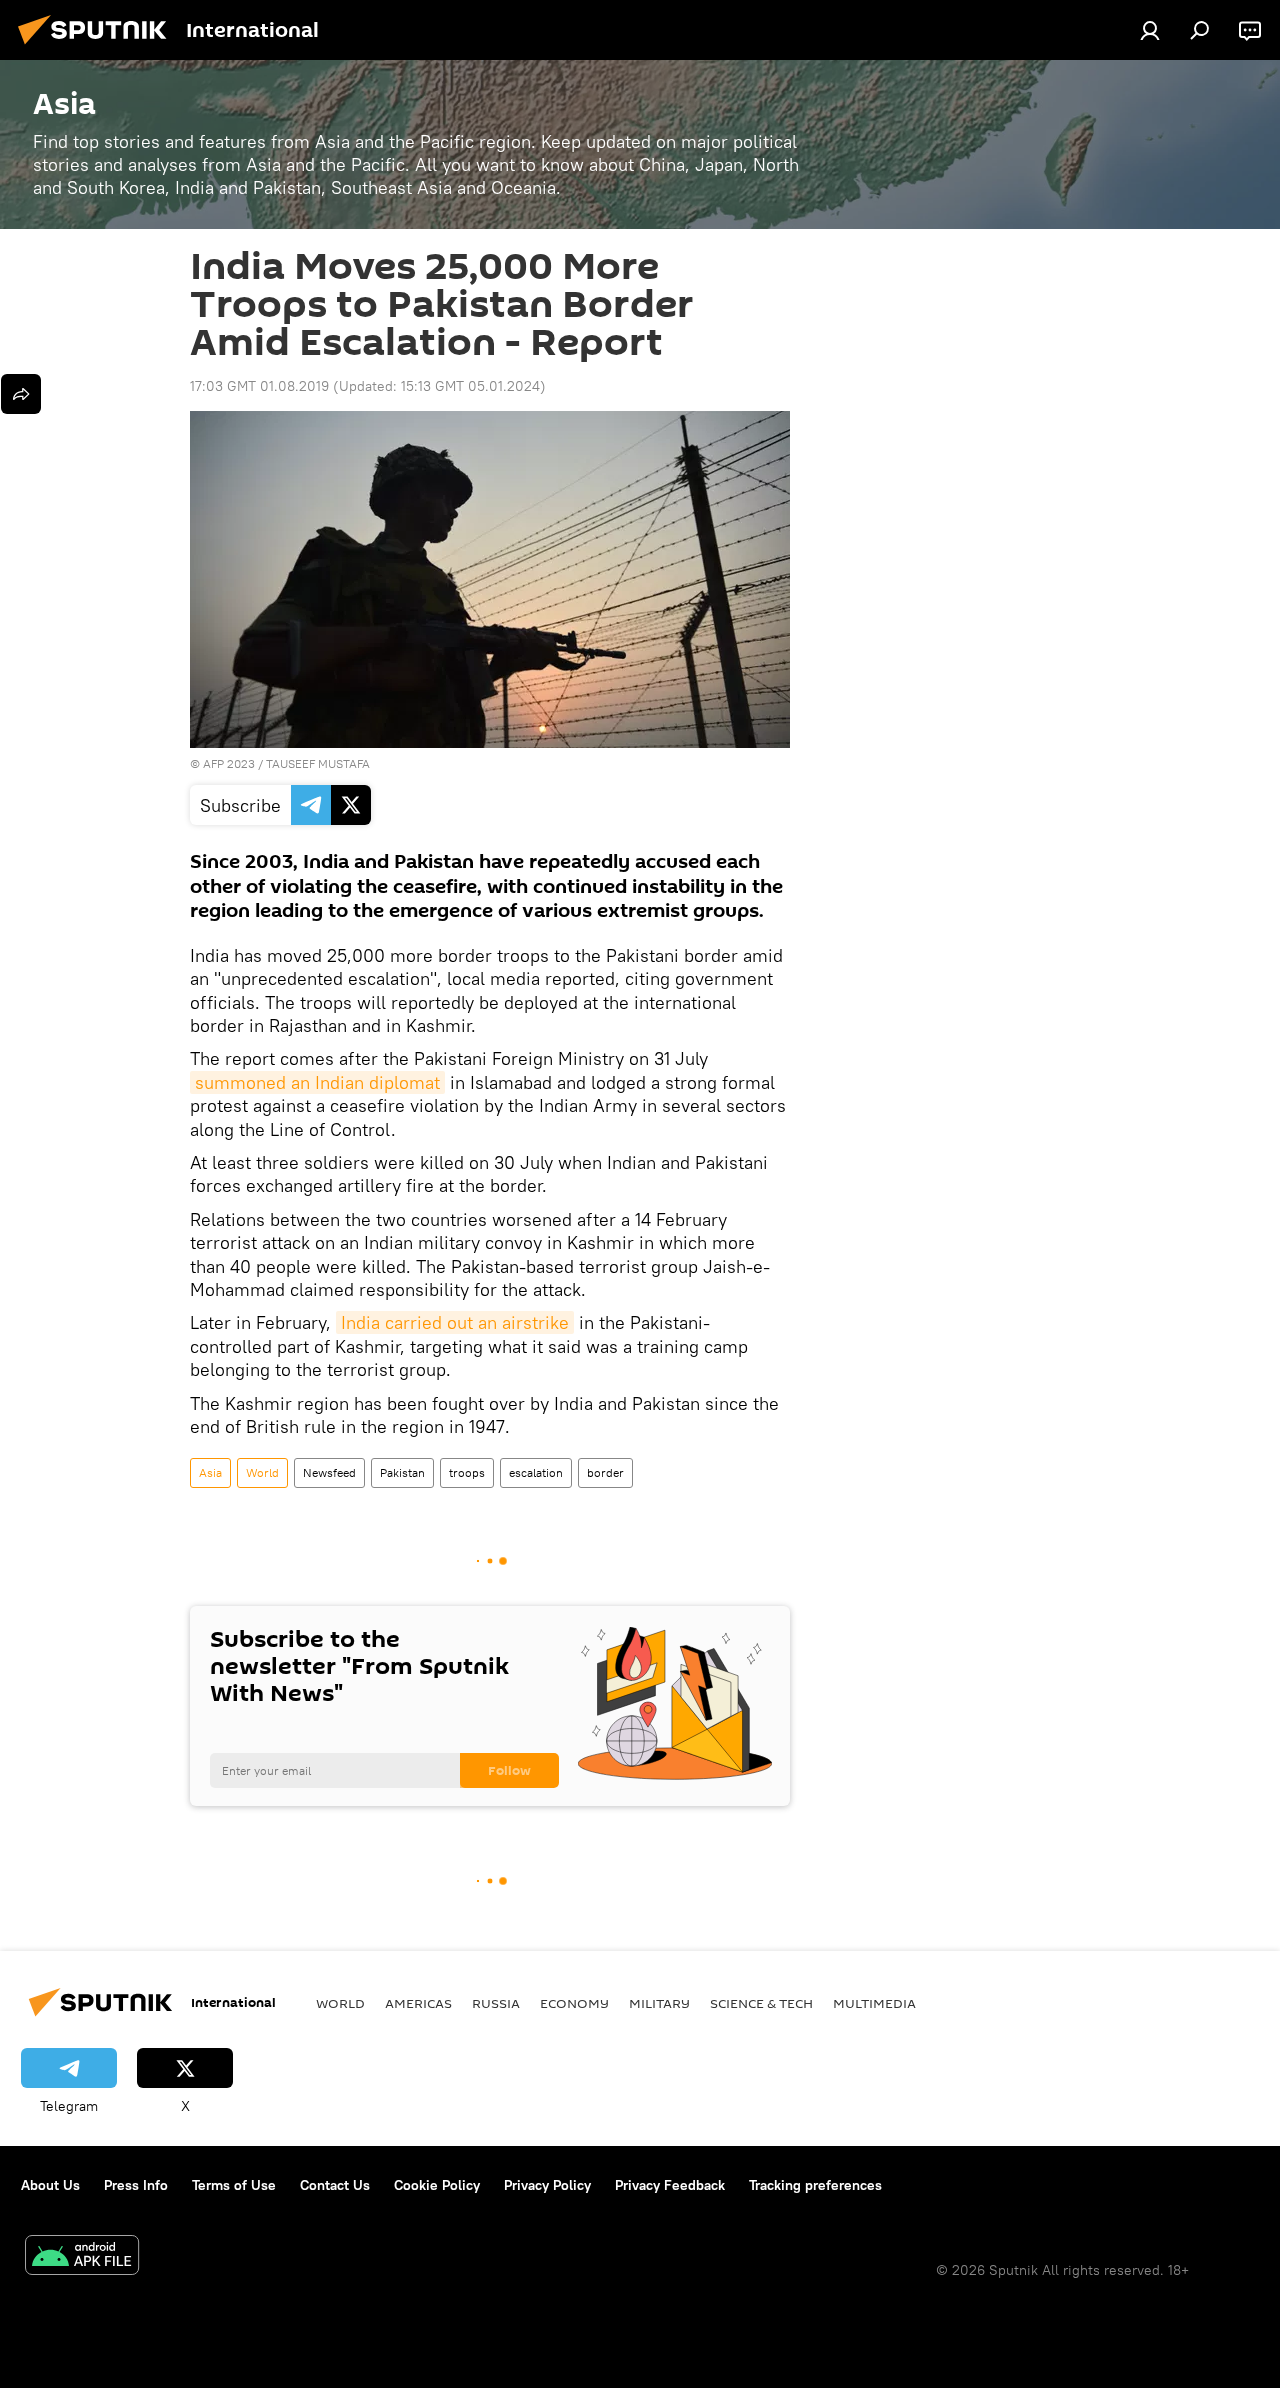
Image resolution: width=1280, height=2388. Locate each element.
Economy (574, 2003)
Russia (496, 2003)
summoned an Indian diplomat (317, 1082)
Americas (418, 2003)
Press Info (136, 2185)
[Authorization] (1150, 30)
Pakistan (402, 1472)
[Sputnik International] (98, 47)
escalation (536, 1472)
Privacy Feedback (670, 2185)
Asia (210, 1472)
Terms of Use (234, 2185)
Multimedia (874, 2003)
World (262, 1472)
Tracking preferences (815, 2185)
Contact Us (335, 2185)
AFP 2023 (229, 763)
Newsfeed (329, 1472)
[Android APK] (82, 2257)
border (605, 1472)
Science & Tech (761, 2003)
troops (467, 1472)
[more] (21, 394)
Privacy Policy (547, 2185)
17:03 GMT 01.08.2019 (259, 386)
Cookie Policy (437, 2185)
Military (659, 2003)
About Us (50, 2185)
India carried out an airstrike (455, 1322)
